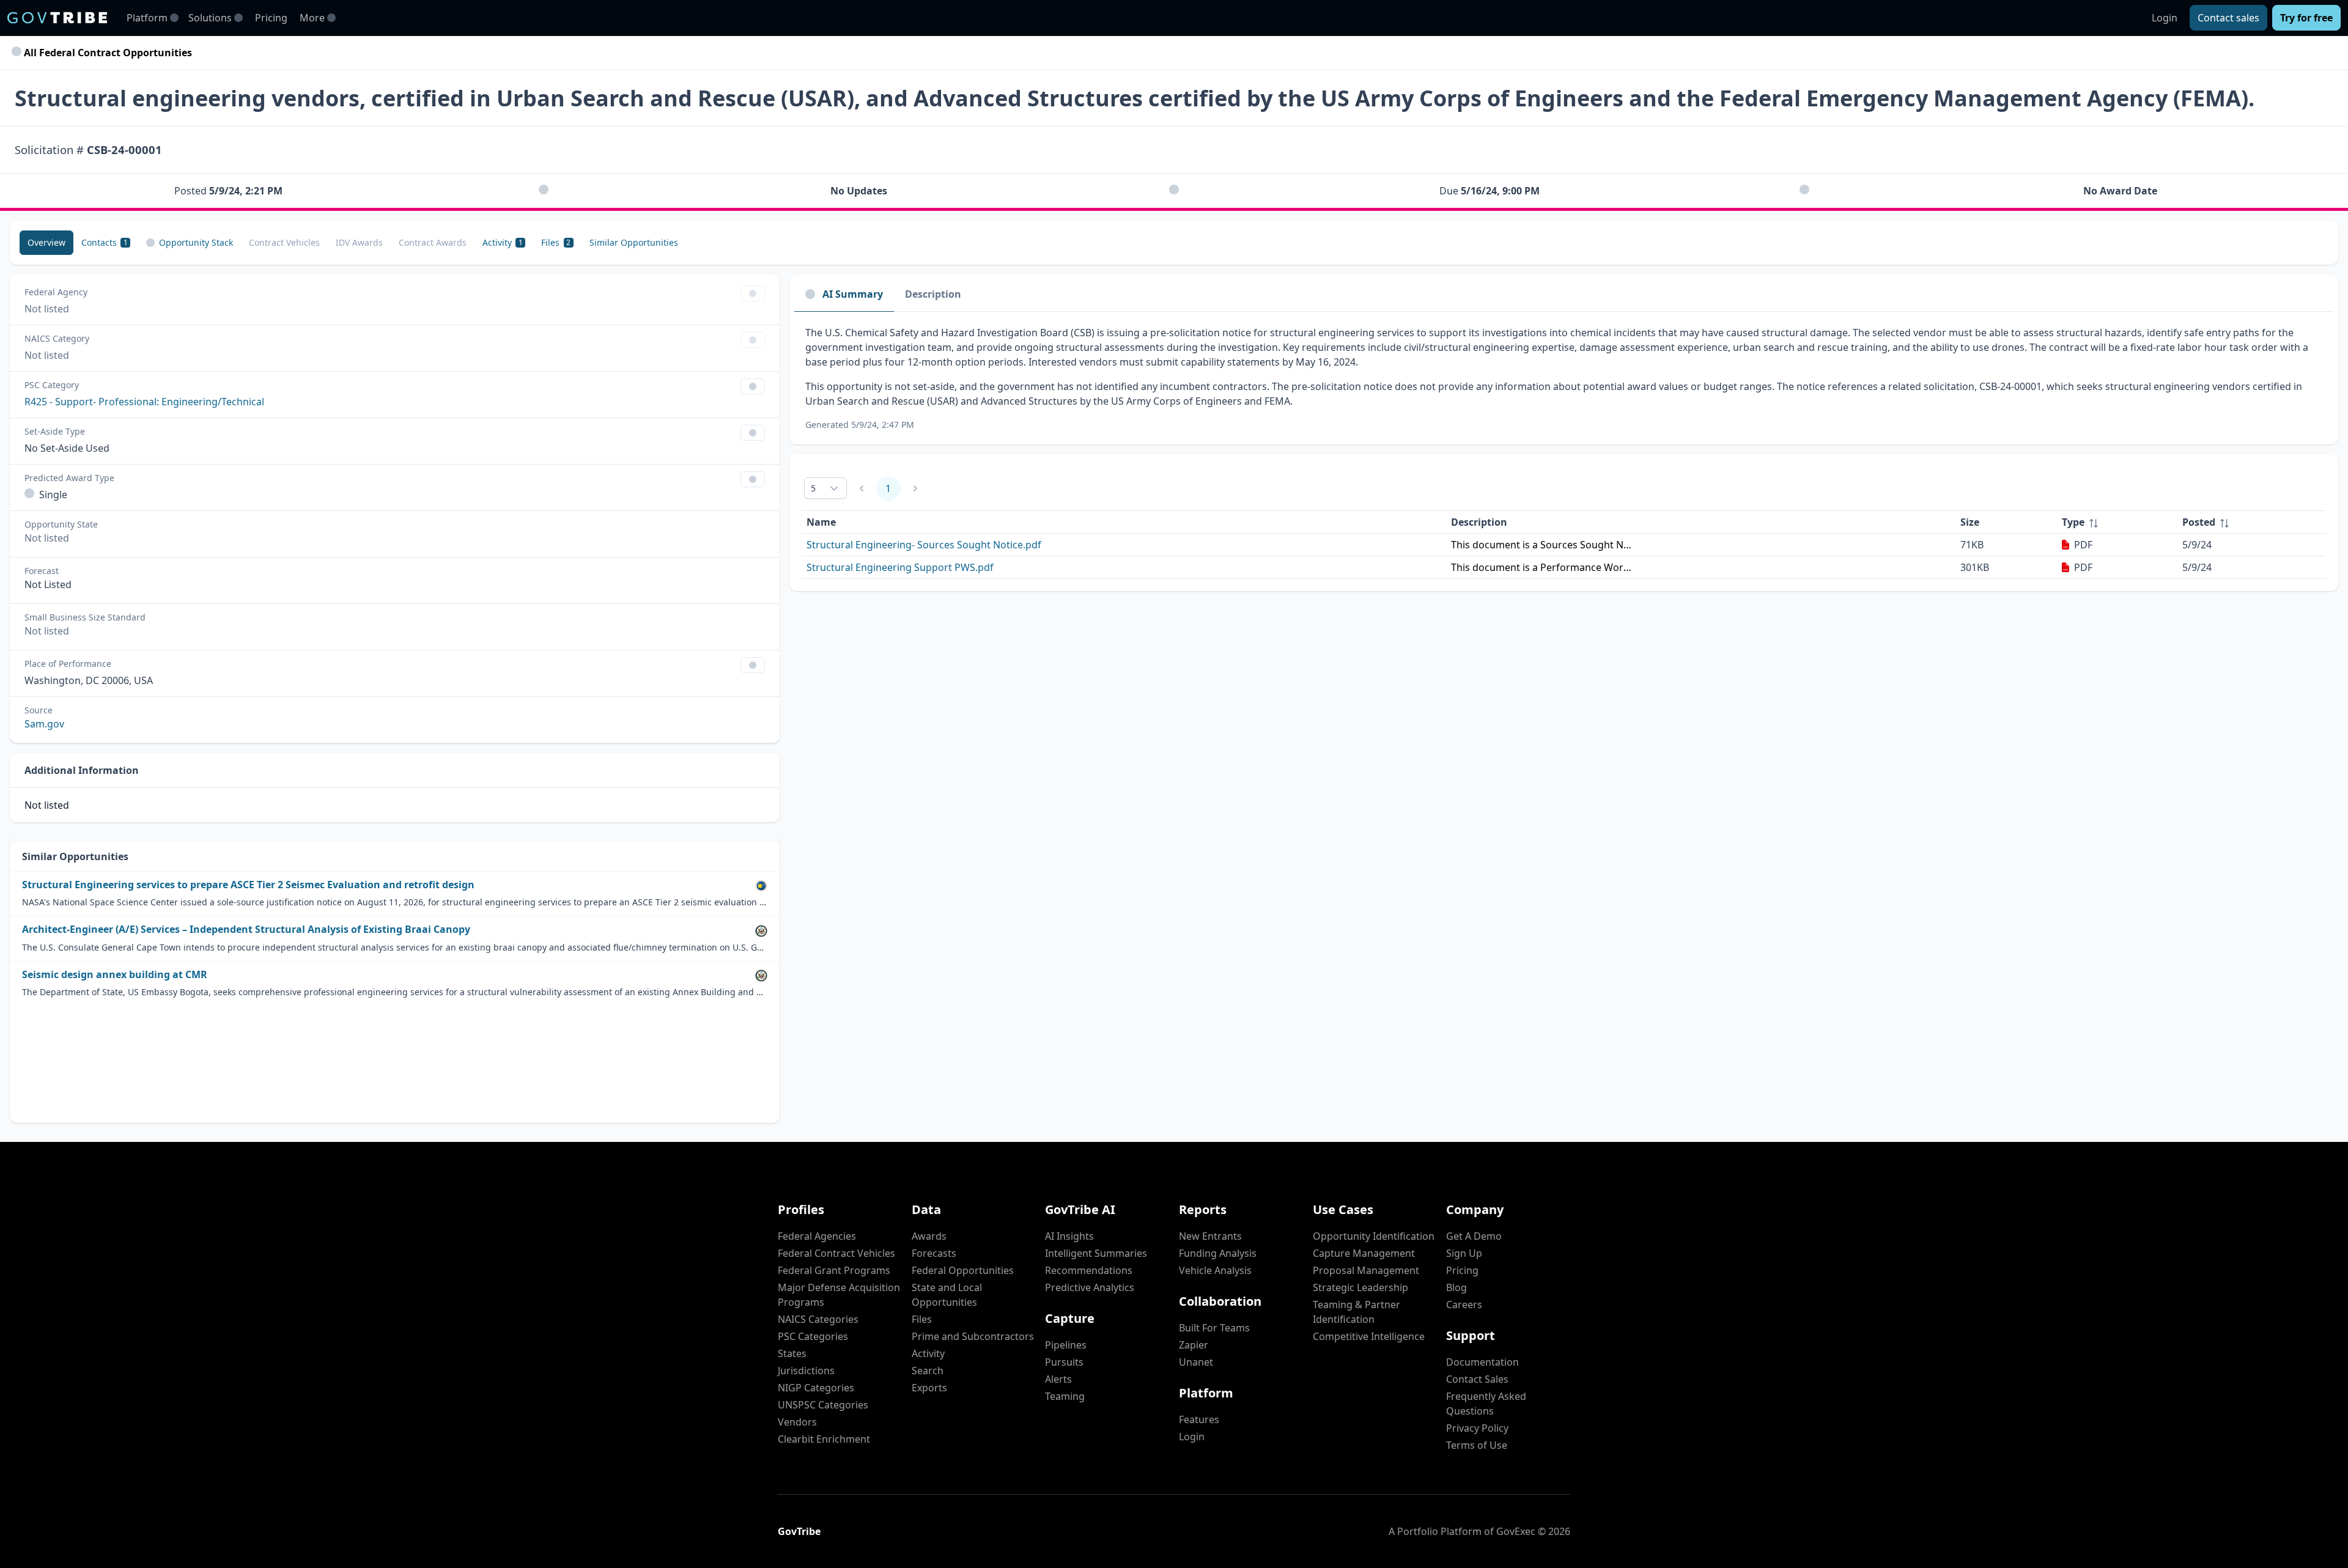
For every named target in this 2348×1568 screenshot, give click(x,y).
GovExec (1516, 1531)
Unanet (1196, 1362)
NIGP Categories (816, 1388)
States (792, 1353)
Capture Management (1364, 1253)
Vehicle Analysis (1215, 1270)
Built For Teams (1214, 1328)
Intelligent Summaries (1096, 1253)
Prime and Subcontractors (973, 1336)
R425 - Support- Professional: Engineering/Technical (144, 402)
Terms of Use (1477, 1445)
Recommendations (1089, 1270)
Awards (929, 1236)
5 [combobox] (813, 488)
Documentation (1482, 1362)
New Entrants (1210, 1236)
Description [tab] (933, 294)
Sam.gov (44, 724)
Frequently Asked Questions (1486, 1404)
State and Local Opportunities (947, 1295)
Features (1199, 1419)
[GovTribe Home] (57, 18)
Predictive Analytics (1090, 1287)
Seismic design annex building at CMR (115, 975)
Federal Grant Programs (834, 1270)
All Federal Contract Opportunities (107, 53)
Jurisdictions (806, 1371)
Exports (929, 1388)
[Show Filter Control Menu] (753, 293)
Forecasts (934, 1253)
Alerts (1058, 1379)
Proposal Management (1366, 1270)
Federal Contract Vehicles (836, 1253)
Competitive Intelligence (1369, 1336)
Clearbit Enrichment (824, 1439)
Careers (1464, 1305)
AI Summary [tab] (853, 294)
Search (928, 1371)
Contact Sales (1477, 1379)
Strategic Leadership (1360, 1287)
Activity (928, 1353)
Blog (1456, 1287)
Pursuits (1064, 1362)
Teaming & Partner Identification (1357, 1312)
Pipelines (1066, 1345)
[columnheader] (2117, 522)
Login (2165, 18)
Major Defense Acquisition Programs (839, 1295)
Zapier (1194, 1345)
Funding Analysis (1218, 1253)
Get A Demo (1474, 1236)
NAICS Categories (818, 1319)
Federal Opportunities (963, 1270)
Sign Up (1464, 1253)
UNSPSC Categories (823, 1405)
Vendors (797, 1422)
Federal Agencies (817, 1236)
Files (922, 1319)
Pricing (271, 18)
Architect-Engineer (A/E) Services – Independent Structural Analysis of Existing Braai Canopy (246, 929)
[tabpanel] (1564, 378)
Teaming (1065, 1396)
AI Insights (1069, 1236)
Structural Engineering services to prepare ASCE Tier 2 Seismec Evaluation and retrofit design (248, 885)
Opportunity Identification (1374, 1236)
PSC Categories (813, 1336)
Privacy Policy (1477, 1428)
